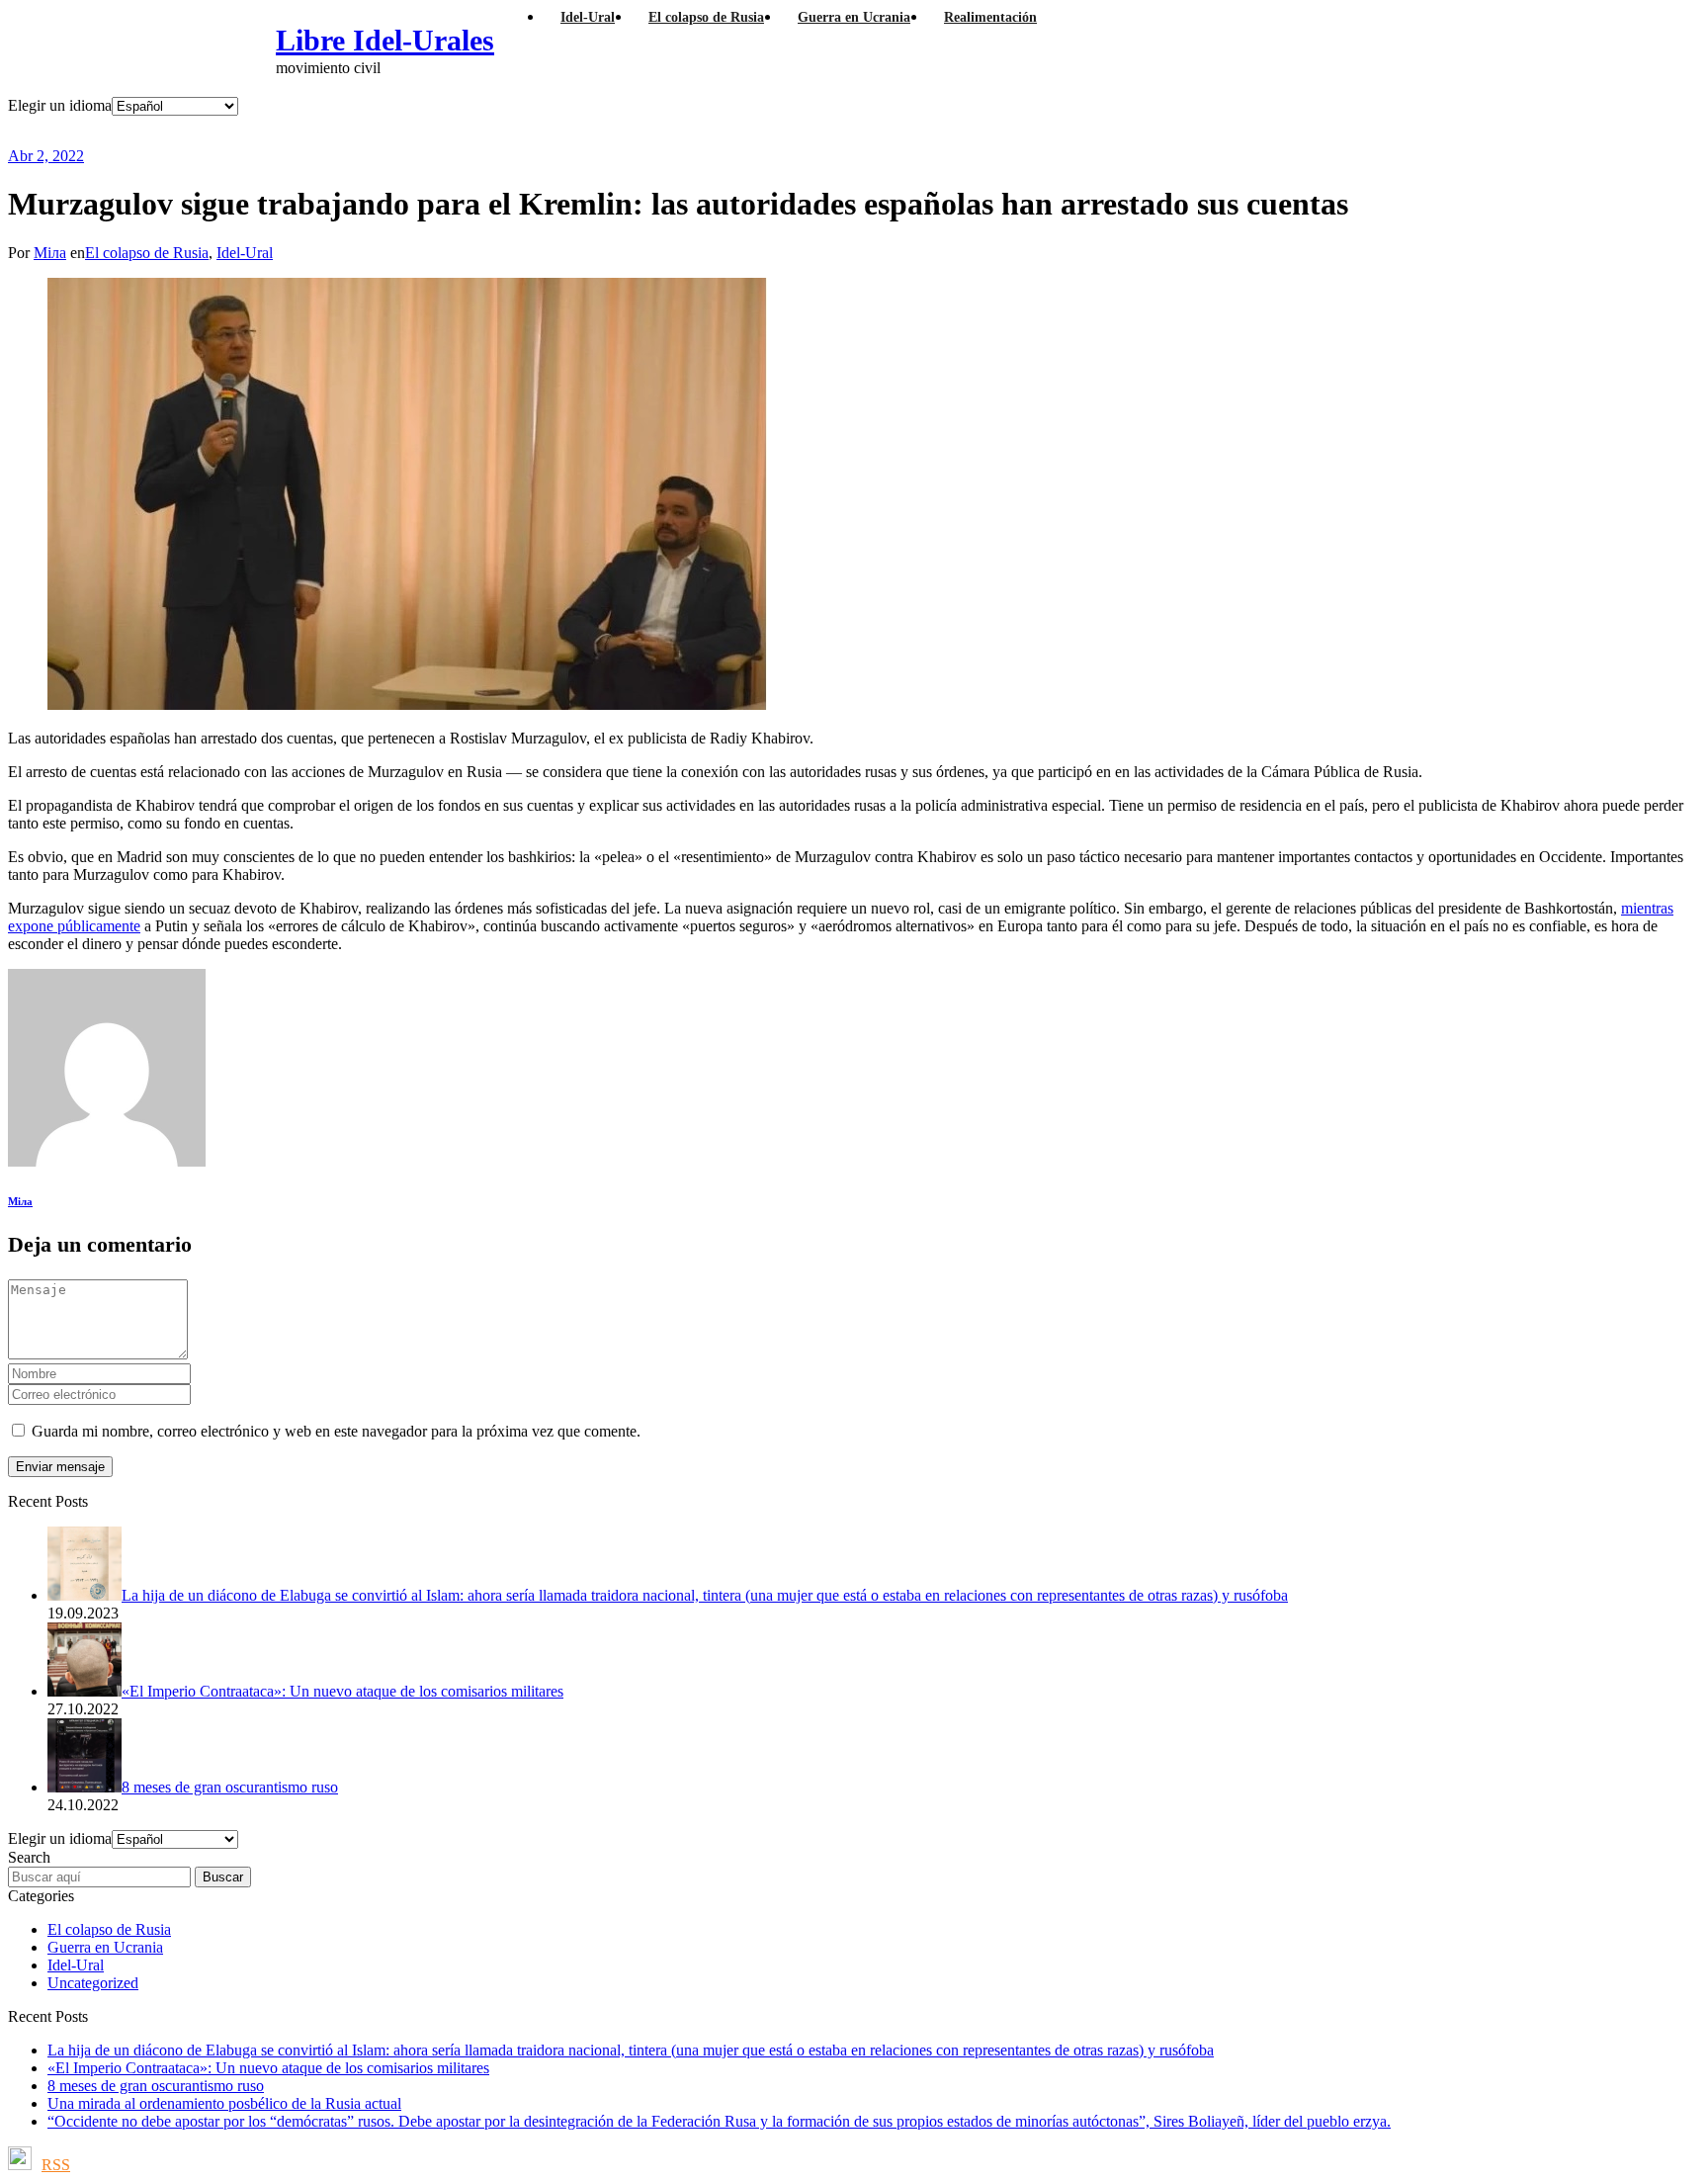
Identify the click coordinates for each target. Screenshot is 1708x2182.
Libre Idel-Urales (385, 40)
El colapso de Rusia (147, 253)
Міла (50, 253)
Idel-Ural (245, 253)
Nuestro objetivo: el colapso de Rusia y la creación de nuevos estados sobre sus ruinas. (485, 131)
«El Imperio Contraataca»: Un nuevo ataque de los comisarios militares (268, 2068)
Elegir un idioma (60, 105)
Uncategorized (93, 1983)
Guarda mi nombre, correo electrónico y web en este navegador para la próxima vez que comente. (336, 1431)
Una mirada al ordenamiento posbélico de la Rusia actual (224, 2103)
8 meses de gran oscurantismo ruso (156, 2086)
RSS (56, 2165)
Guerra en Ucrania (105, 1947)
